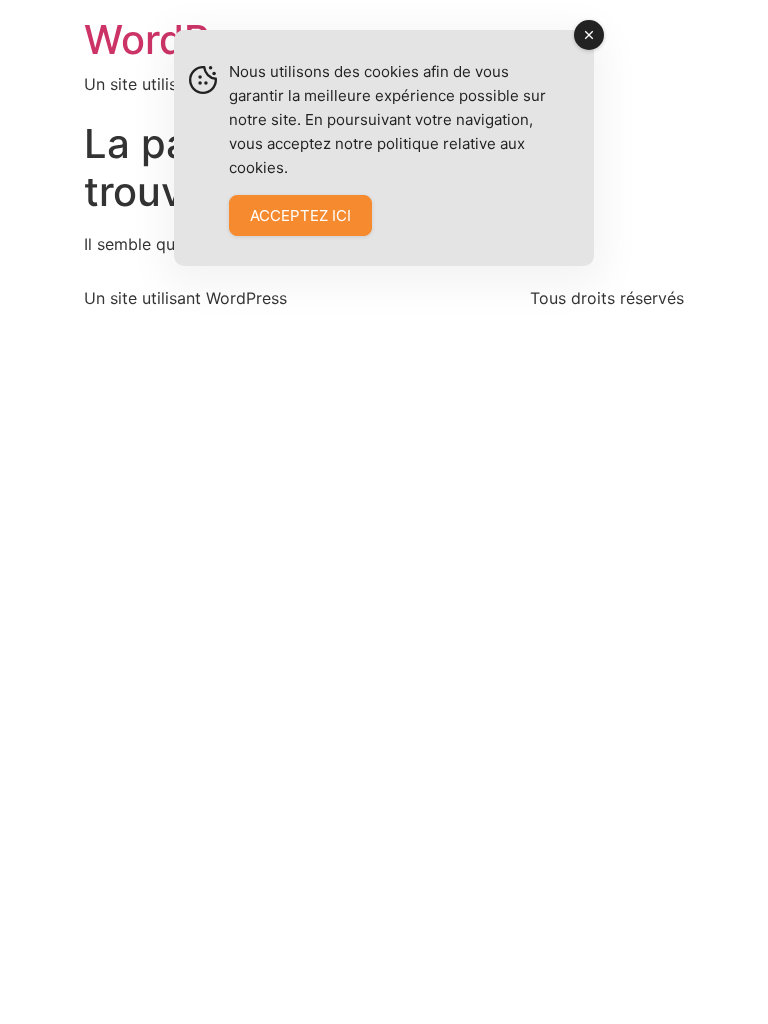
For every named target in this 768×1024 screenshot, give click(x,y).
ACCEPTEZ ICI (300, 215)
